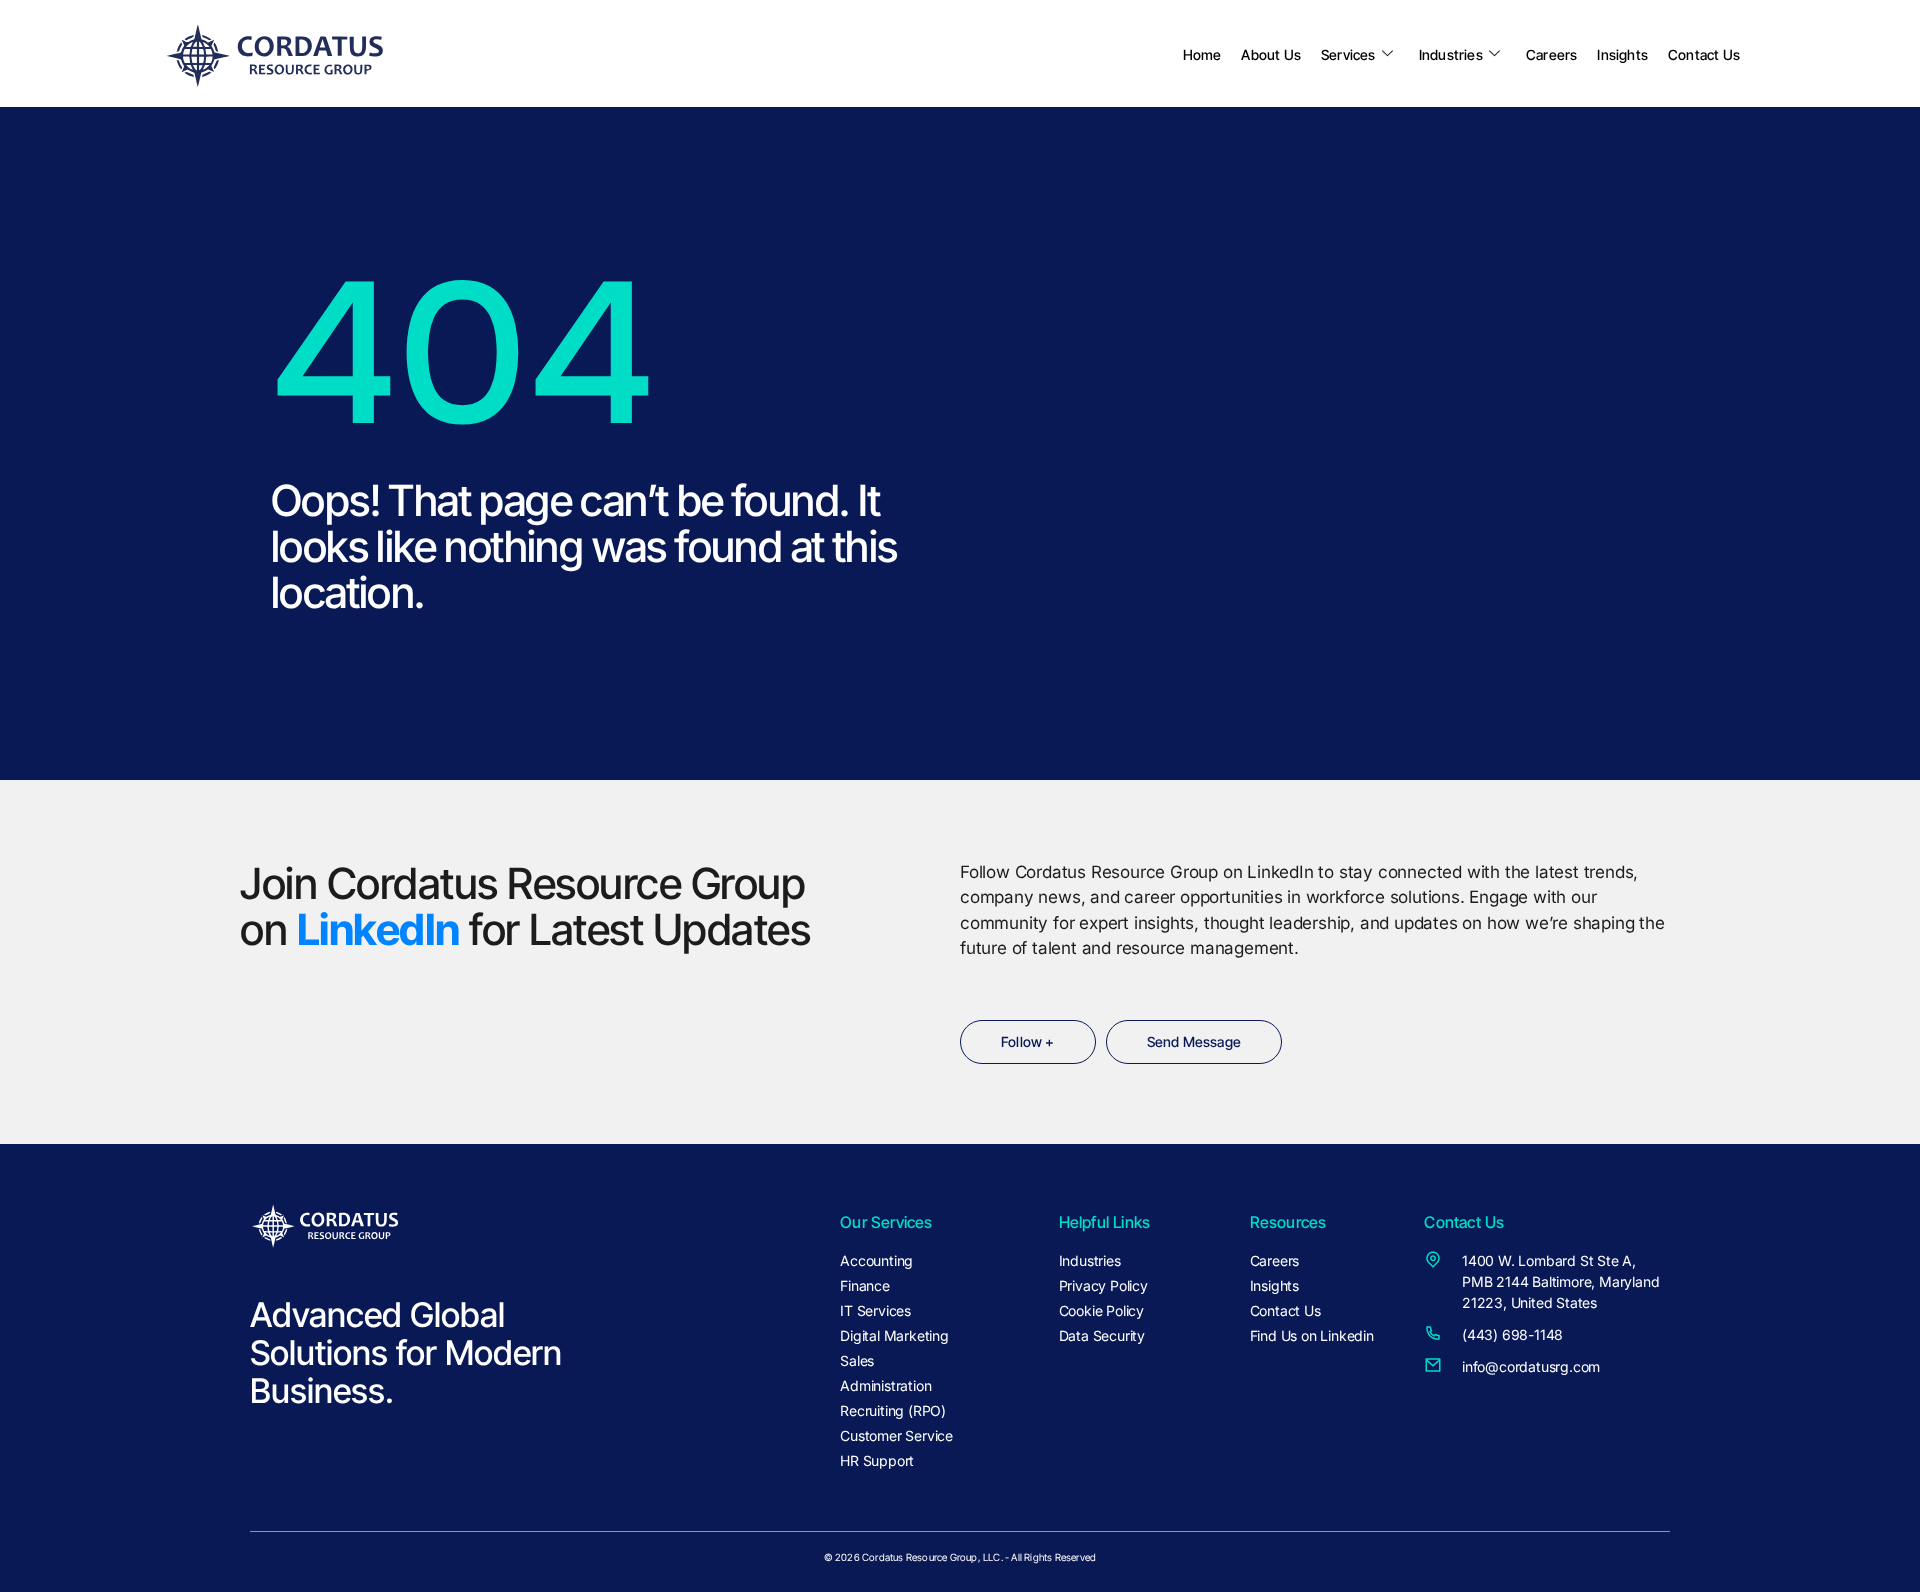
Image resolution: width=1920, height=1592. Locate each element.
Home (1202, 54)
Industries (1451, 54)
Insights (1622, 54)
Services (1348, 54)
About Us (1271, 54)
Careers (1551, 54)
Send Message (1194, 1041)
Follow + (1028, 1041)
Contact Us (1704, 54)
